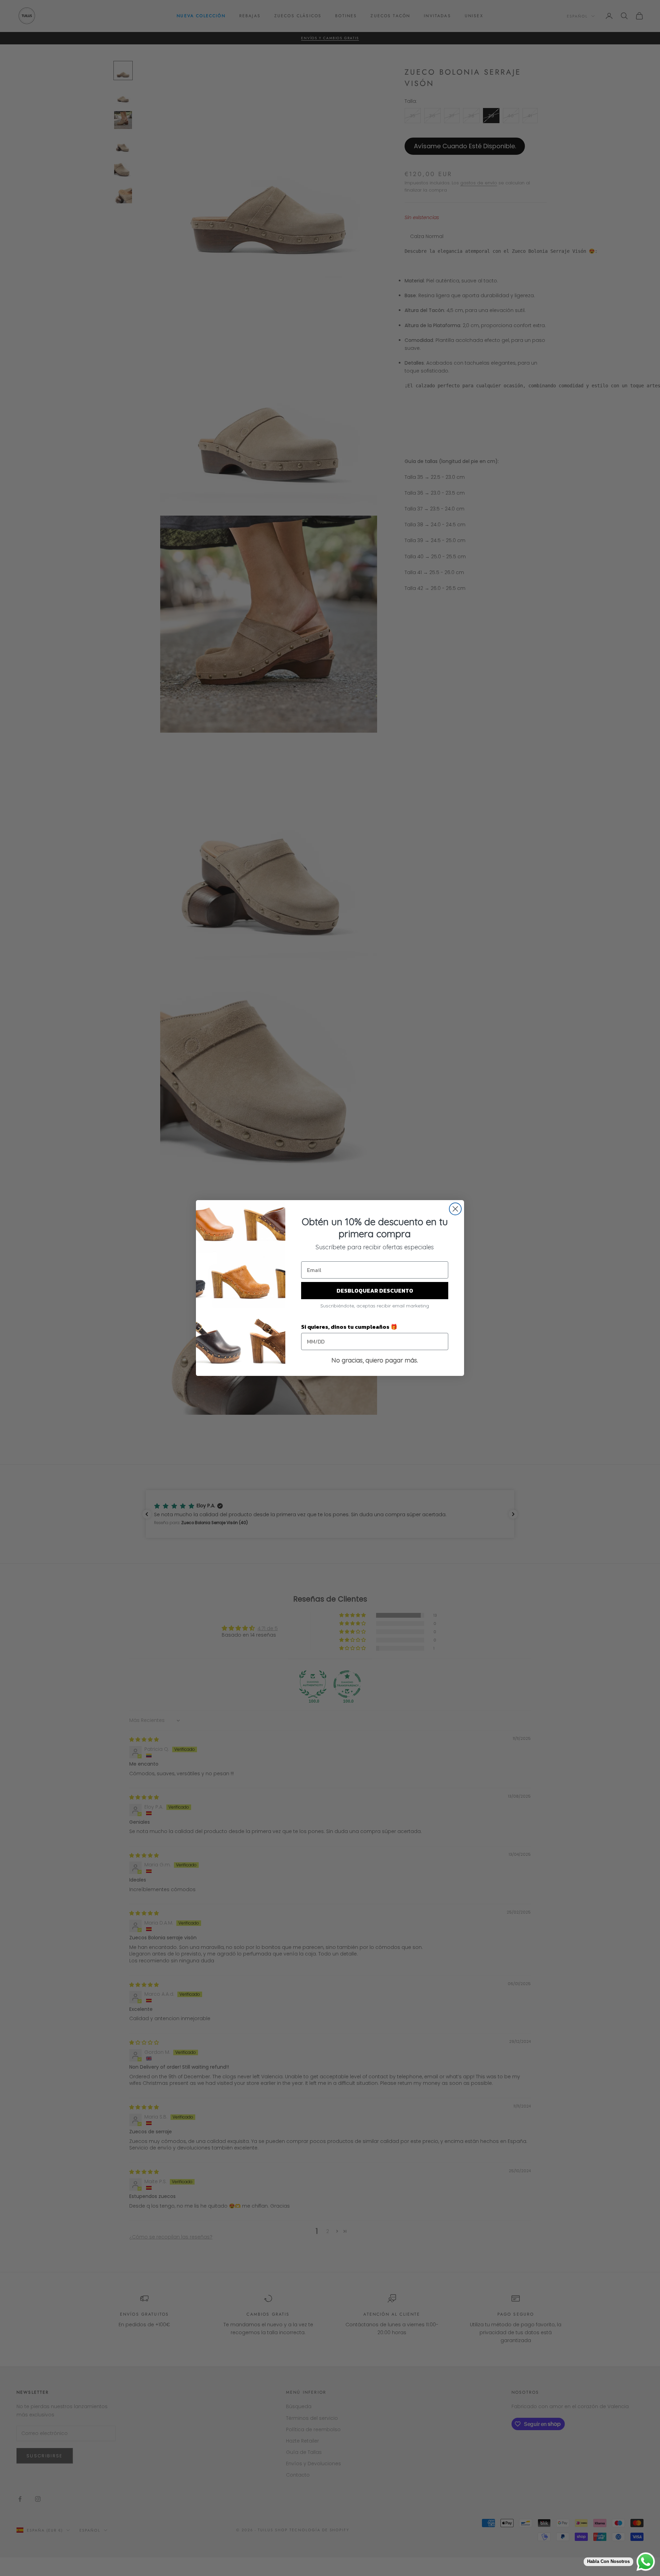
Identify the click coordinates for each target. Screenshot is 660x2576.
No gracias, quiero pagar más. (375, 1360)
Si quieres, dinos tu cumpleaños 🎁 (349, 1327)
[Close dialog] (455, 1209)
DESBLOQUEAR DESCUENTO (375, 1291)
